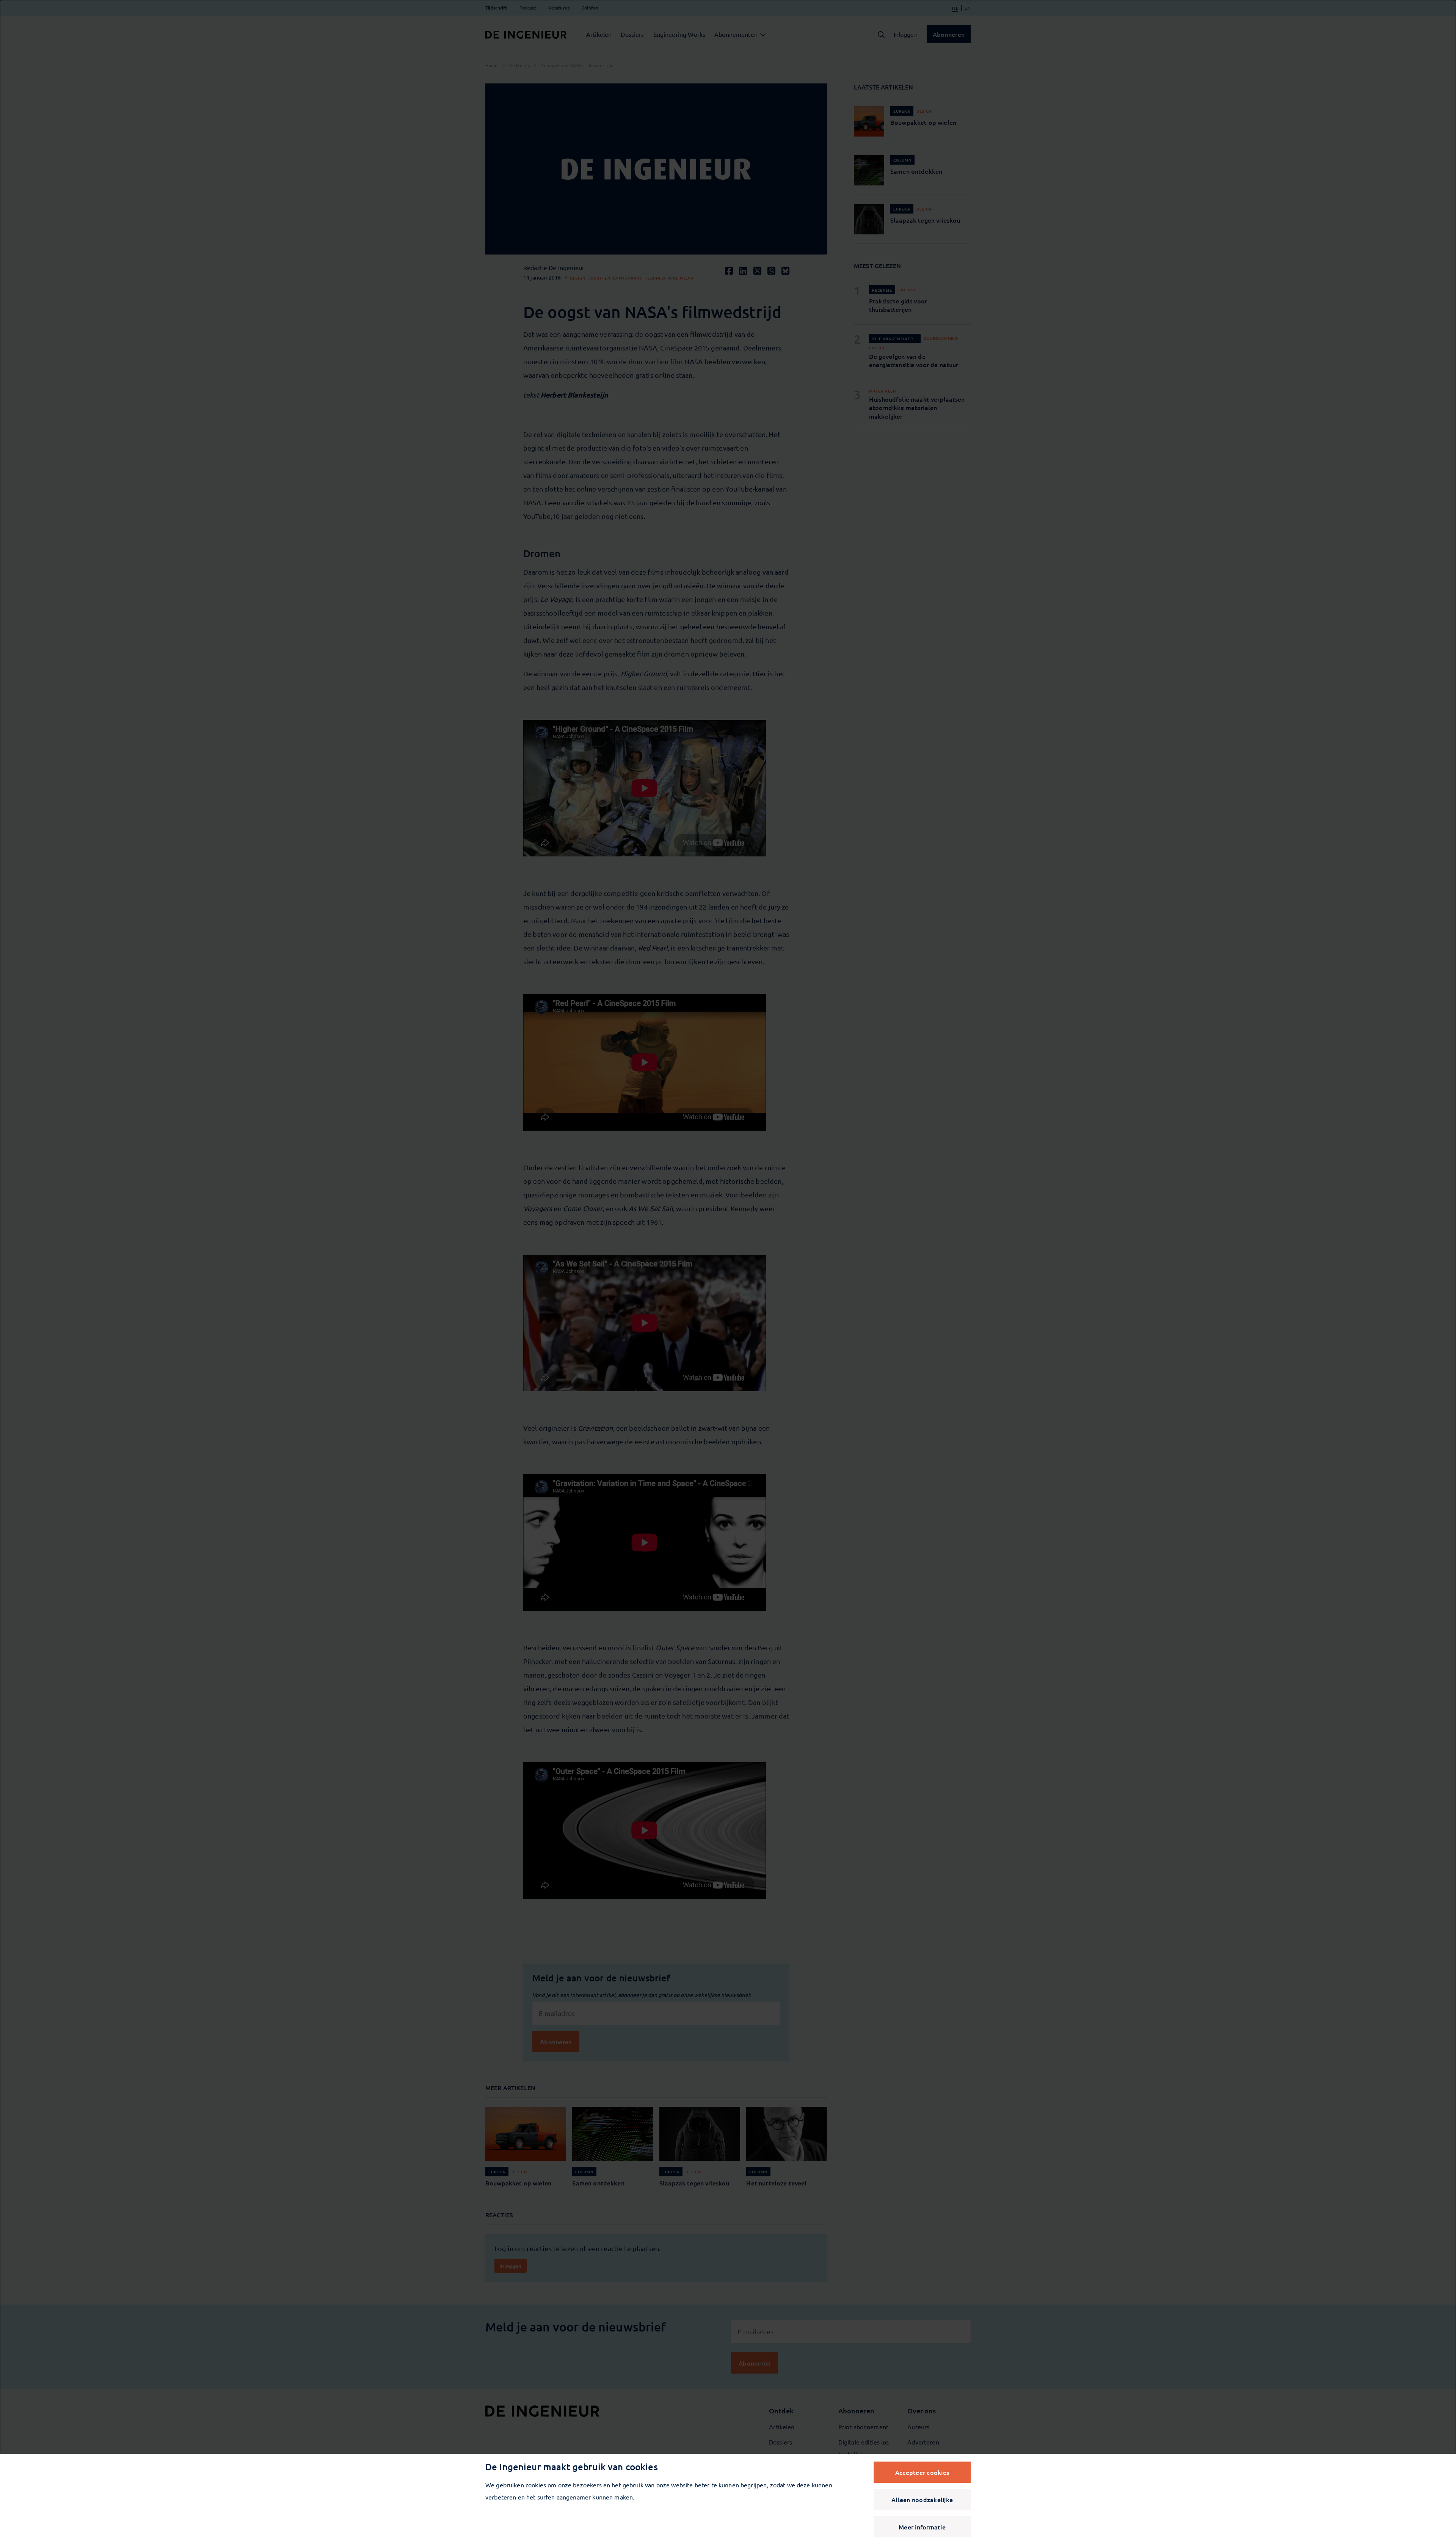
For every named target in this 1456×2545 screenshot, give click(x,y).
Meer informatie (922, 2527)
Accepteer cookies (922, 2472)
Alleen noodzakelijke (922, 2499)
